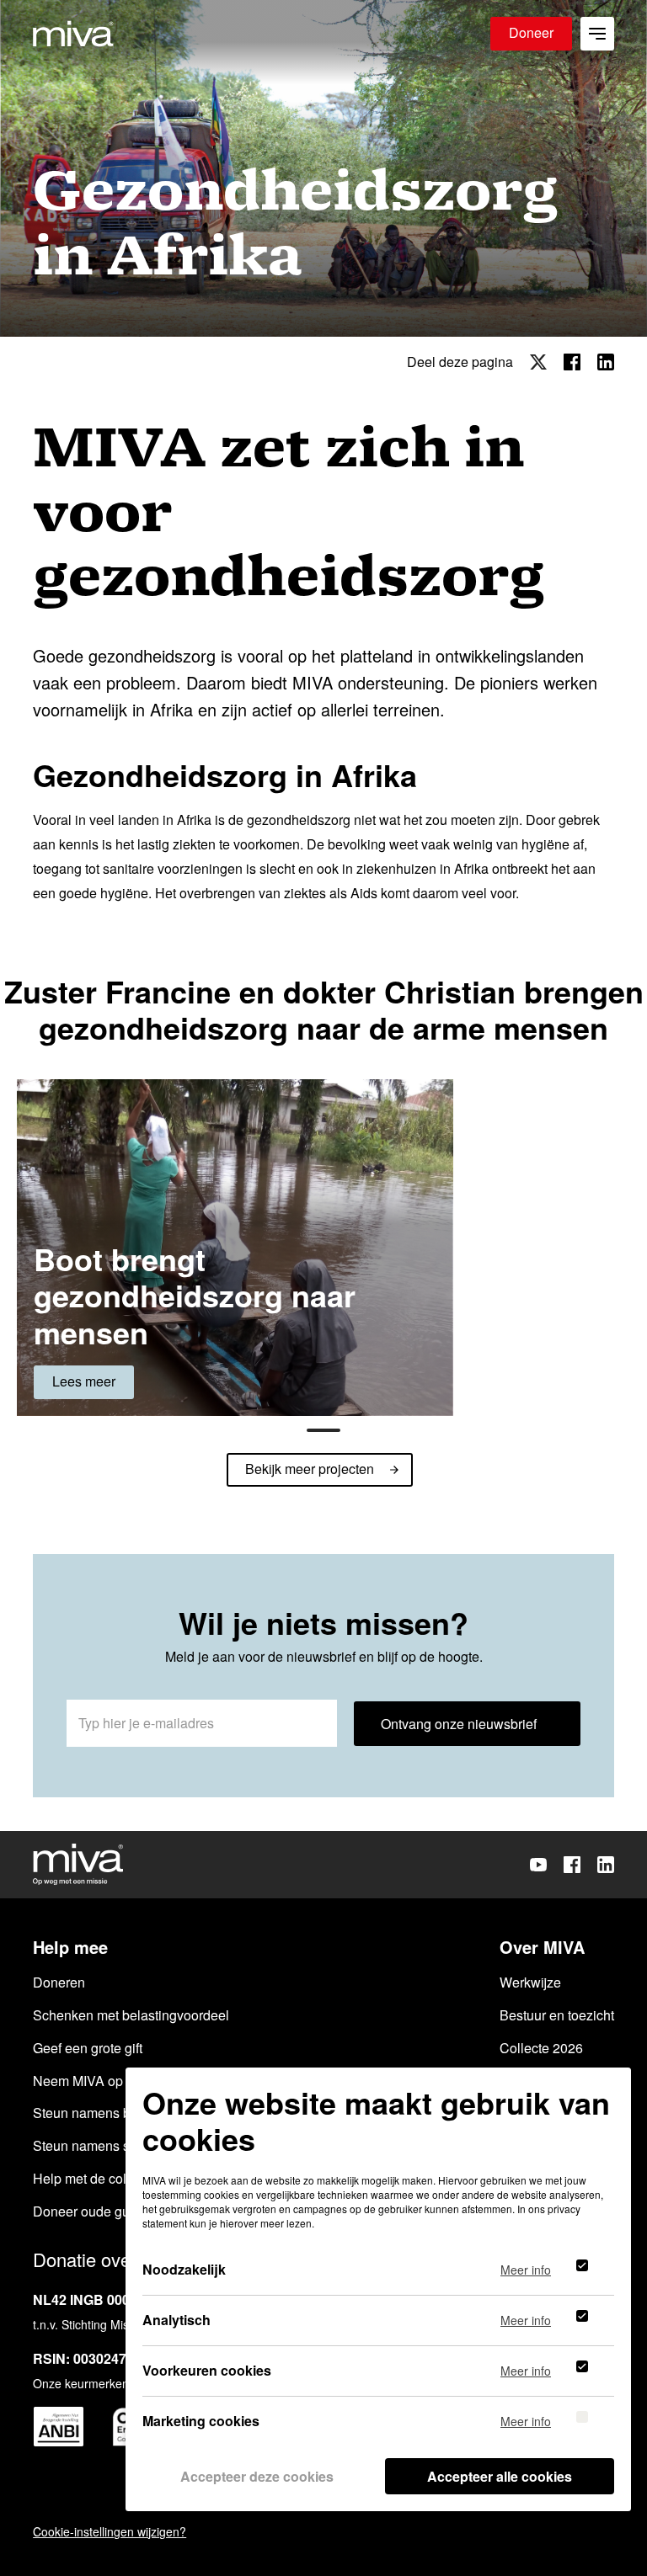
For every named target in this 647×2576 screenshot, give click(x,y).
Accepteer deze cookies (257, 2476)
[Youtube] (538, 1865)
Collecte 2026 (541, 2048)
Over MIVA (542, 1947)
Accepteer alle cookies (500, 2476)
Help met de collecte (94, 2178)
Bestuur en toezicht (557, 2015)
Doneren (59, 1982)
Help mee (70, 1947)
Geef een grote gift (88, 2048)
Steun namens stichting (103, 2145)
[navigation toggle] (597, 34)
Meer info (526, 2271)
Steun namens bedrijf (96, 2113)
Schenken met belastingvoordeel (131, 2015)
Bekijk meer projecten (310, 1469)
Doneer (531, 32)
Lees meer (84, 1381)
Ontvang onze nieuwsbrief (459, 1724)
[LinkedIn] (606, 1865)
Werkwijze (530, 1982)
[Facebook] (572, 1865)
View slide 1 (323, 1430)
